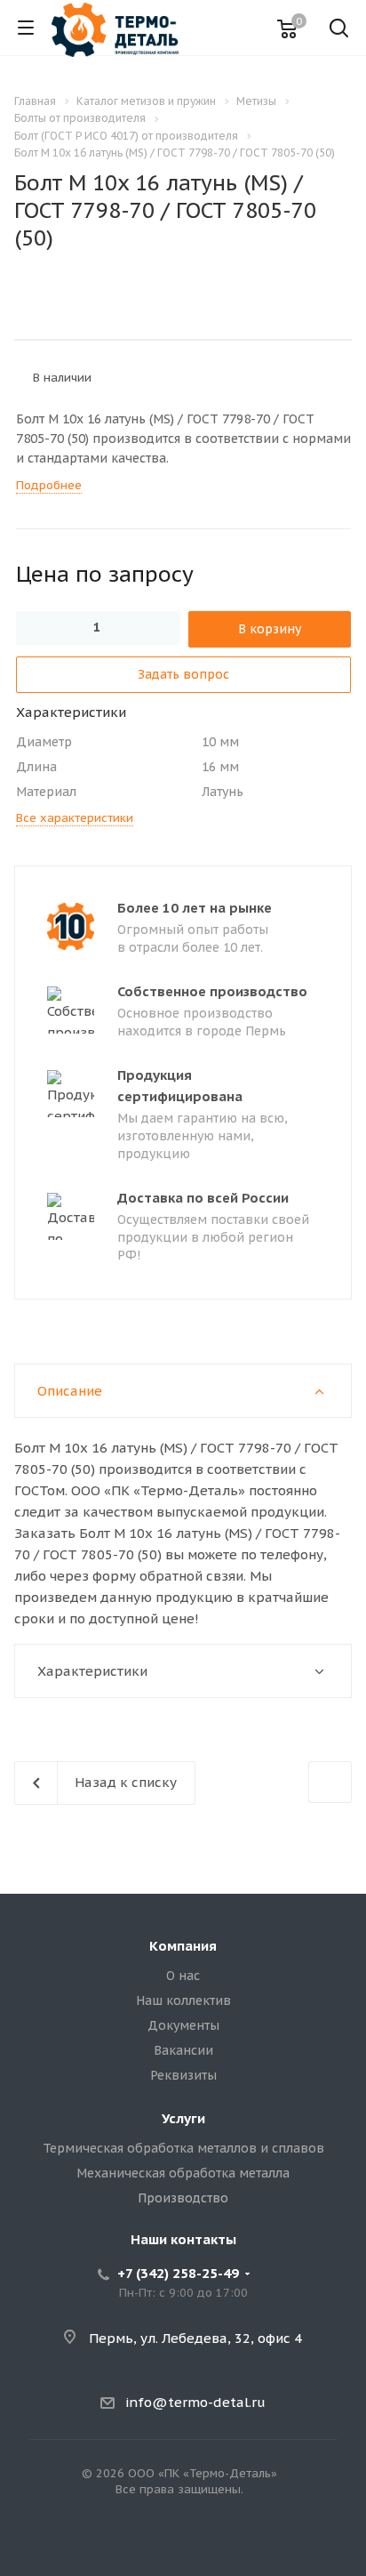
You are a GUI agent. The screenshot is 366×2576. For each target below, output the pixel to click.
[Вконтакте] (183, 2546)
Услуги (183, 2118)
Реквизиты (183, 2075)
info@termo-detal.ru (195, 2402)
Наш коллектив (183, 2000)
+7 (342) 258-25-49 (178, 2273)
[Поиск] (339, 30)
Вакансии (183, 2050)
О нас (183, 1976)
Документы (183, 2025)
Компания (183, 1946)
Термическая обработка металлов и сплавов (183, 2148)
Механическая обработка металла (183, 2173)
